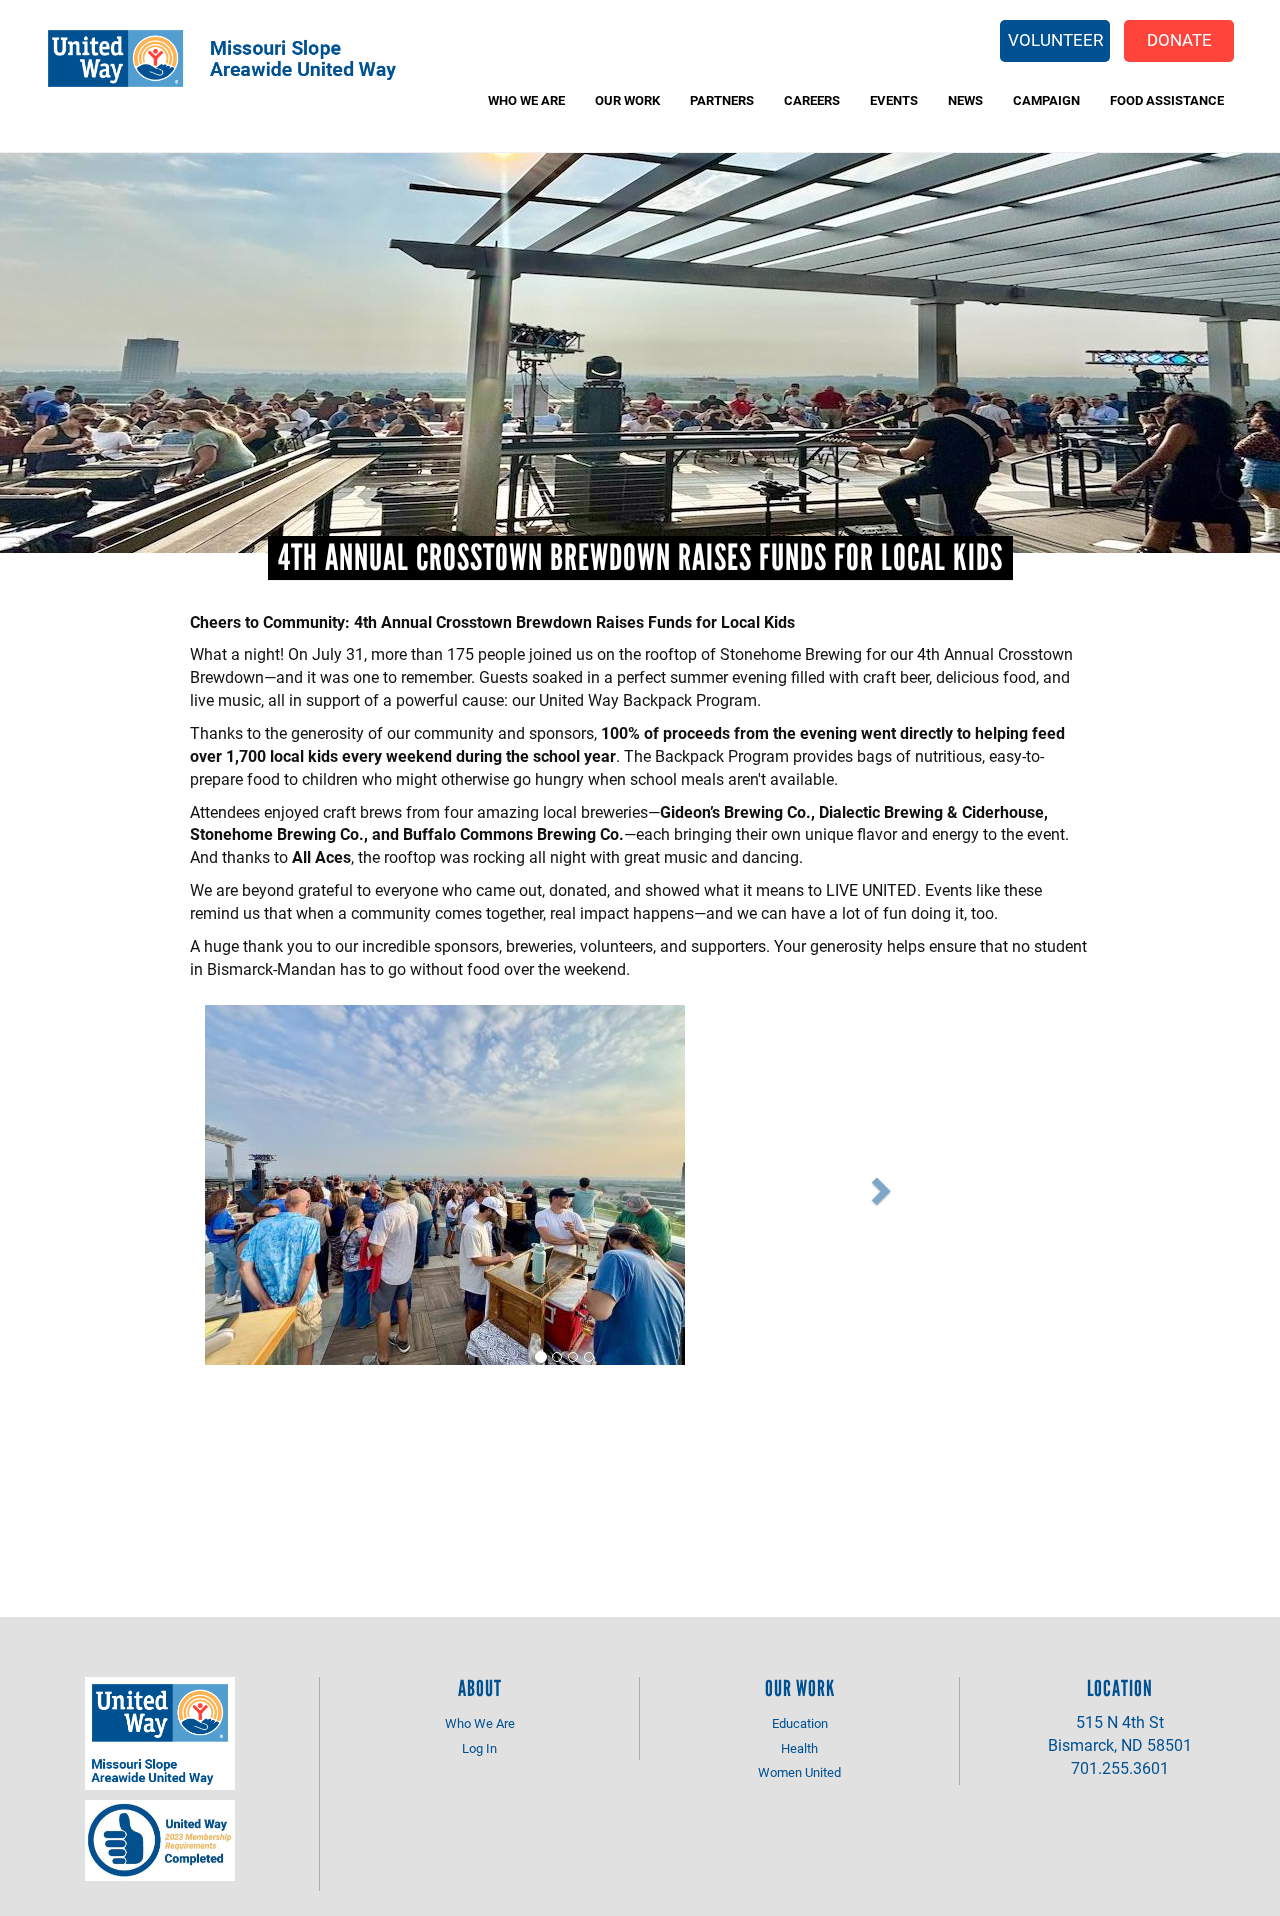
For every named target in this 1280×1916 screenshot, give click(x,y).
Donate (1179, 39)
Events (894, 100)
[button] (246, 1185)
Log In (479, 1748)
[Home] (236, 58)
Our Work (627, 100)
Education (800, 1723)
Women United (799, 1772)
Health (799, 1748)
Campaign (1046, 100)
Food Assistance (1167, 100)
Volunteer (1055, 39)
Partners (722, 100)
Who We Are (526, 100)
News (965, 100)
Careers (812, 100)
